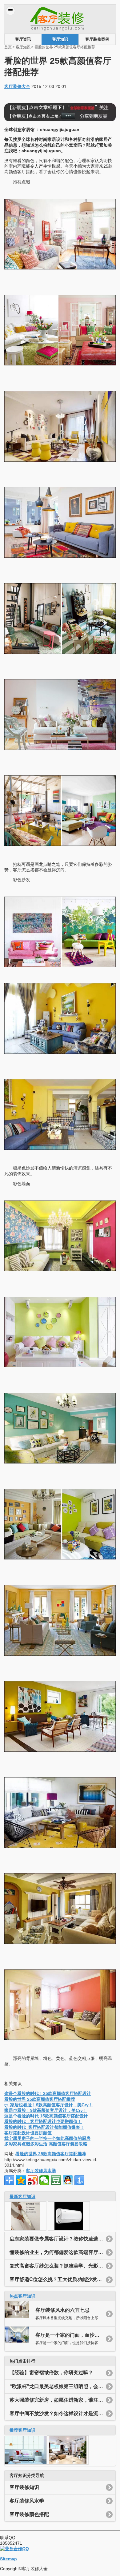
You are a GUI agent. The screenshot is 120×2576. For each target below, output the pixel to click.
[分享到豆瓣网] (56, 2180)
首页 (8, 47)
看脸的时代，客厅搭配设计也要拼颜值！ (43, 2121)
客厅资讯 (23, 39)
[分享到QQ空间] (21, 2180)
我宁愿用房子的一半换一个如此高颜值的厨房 (47, 2138)
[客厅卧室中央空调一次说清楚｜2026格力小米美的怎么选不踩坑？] (69, 2229)
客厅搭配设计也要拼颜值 (28, 2133)
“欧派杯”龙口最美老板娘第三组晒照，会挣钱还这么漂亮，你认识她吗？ (63, 2386)
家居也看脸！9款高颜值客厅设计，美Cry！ (46, 2110)
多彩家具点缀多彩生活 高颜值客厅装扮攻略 (46, 2144)
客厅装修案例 (97, 39)
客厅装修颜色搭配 (29, 2514)
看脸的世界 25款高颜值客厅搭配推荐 (40, 2099)
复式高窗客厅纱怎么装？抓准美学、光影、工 (59, 2266)
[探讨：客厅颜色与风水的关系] (68, 2463)
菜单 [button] (10, 11)
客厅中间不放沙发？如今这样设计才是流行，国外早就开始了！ (63, 2413)
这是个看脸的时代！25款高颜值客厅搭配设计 (48, 2093)
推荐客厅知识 (22, 2430)
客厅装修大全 (17, 86)
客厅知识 (60, 39)
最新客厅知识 (22, 2196)
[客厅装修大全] (60, 31)
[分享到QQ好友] (68, 2180)
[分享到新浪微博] (33, 2180)
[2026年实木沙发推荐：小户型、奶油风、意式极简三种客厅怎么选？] (25, 2229)
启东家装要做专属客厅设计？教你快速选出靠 (59, 2239)
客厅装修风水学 (41, 2171)
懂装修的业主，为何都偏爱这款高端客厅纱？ (59, 2252)
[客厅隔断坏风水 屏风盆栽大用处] (26, 2463)
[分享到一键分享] (79, 2180)
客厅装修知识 (24, 2487)
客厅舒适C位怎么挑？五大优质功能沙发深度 (58, 2279)
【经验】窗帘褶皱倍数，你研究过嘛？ (51, 2373)
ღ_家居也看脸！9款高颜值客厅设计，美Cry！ (49, 2105)
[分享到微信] (44, 2180)
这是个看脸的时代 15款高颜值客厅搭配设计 (46, 2116)
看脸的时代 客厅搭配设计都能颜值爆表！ (44, 2127)
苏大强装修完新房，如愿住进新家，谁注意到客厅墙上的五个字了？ (63, 2400)
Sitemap (8, 2559)
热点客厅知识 (22, 2296)
